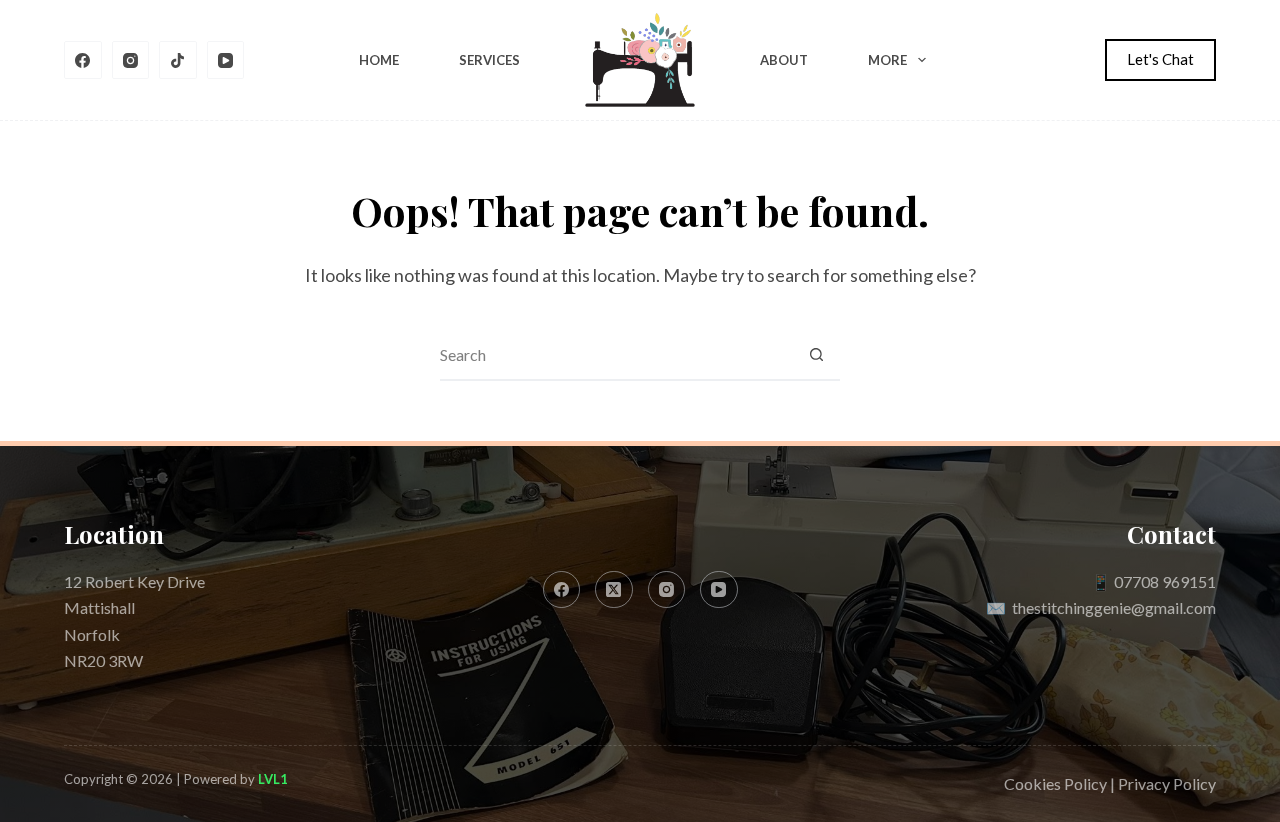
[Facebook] (83, 60)
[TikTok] (178, 60)
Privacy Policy (1167, 783)
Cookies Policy (1055, 783)
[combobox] (616, 355)
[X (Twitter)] (614, 590)
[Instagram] (131, 60)
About (784, 60)
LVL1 (273, 779)
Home (379, 60)
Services (489, 60)
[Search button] (816, 355)
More (887, 60)
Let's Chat (1160, 59)
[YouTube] (226, 60)
